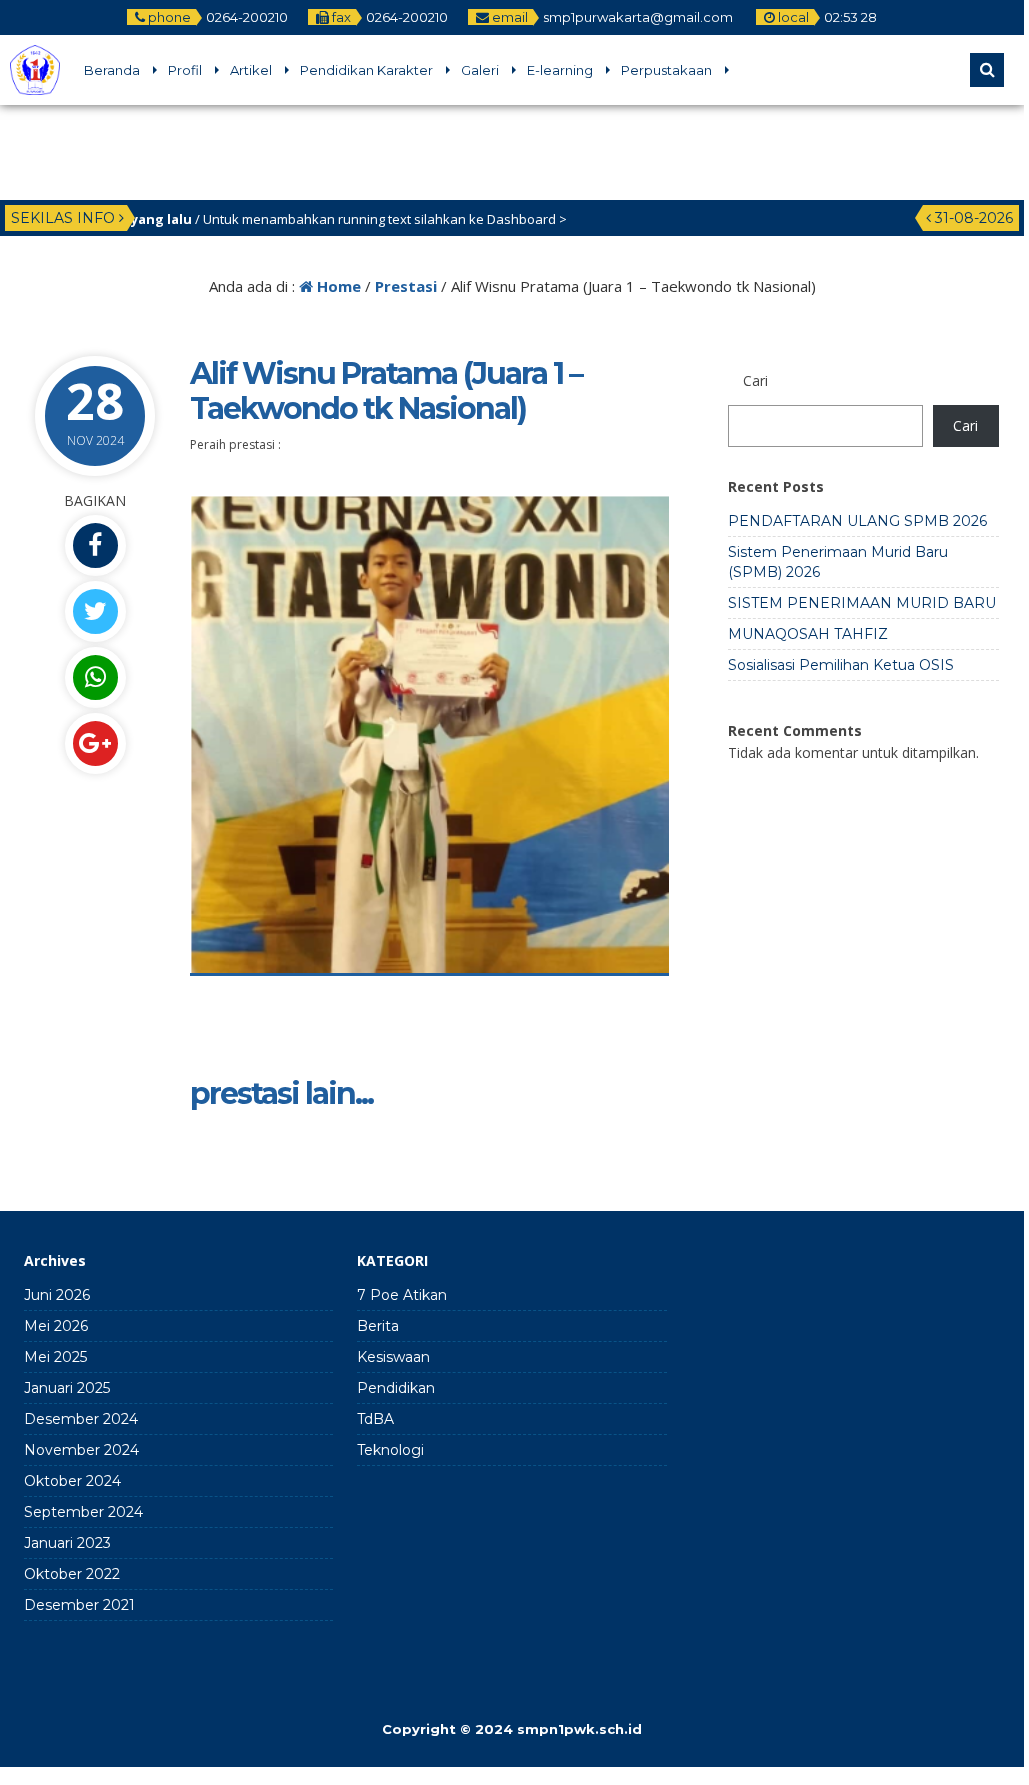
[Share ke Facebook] (95, 545)
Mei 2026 (56, 1326)
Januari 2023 (67, 1543)
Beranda (112, 70)
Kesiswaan (393, 1357)
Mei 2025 (55, 1357)
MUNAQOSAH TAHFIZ (808, 634)
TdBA (375, 1419)
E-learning (560, 70)
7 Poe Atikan (402, 1295)
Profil (185, 70)
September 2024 (83, 1512)
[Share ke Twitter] (95, 611)
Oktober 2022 (72, 1574)
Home (337, 286)
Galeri (480, 70)
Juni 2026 (57, 1295)
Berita (378, 1326)
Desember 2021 (79, 1605)
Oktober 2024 (72, 1481)
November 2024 (81, 1450)
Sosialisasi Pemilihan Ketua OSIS (841, 665)
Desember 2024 (81, 1419)
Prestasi (406, 286)
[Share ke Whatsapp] (95, 677)
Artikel (251, 70)
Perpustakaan (666, 70)
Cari (755, 380)
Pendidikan (396, 1388)
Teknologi (390, 1450)
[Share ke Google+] (95, 743)
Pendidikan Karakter (366, 70)
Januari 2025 (67, 1388)
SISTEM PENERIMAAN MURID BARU (862, 603)
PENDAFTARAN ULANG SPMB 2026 (857, 521)
